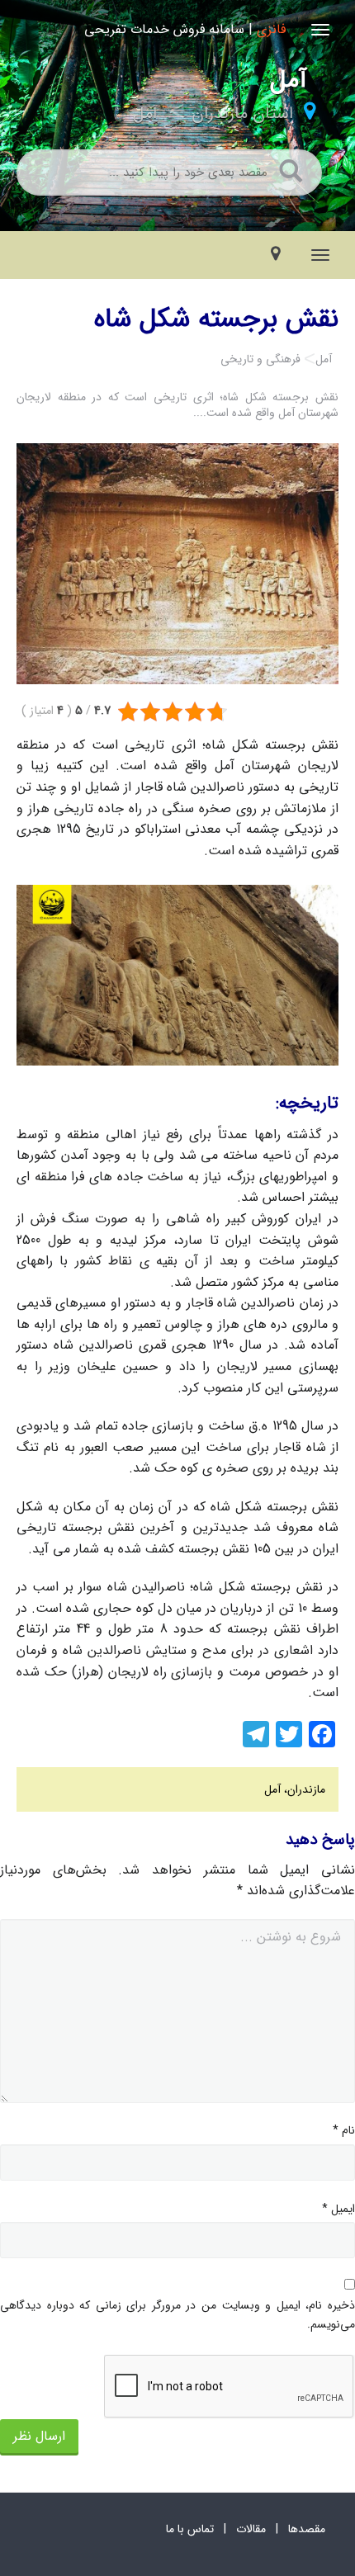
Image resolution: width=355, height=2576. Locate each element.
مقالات (251, 2529)
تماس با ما (190, 2529)
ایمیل (338, 2209)
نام (344, 2130)
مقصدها (307, 2529)
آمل (145, 113)
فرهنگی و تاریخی (260, 359)
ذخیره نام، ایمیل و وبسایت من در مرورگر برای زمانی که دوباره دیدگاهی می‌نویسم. (177, 2314)
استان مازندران (242, 113)
